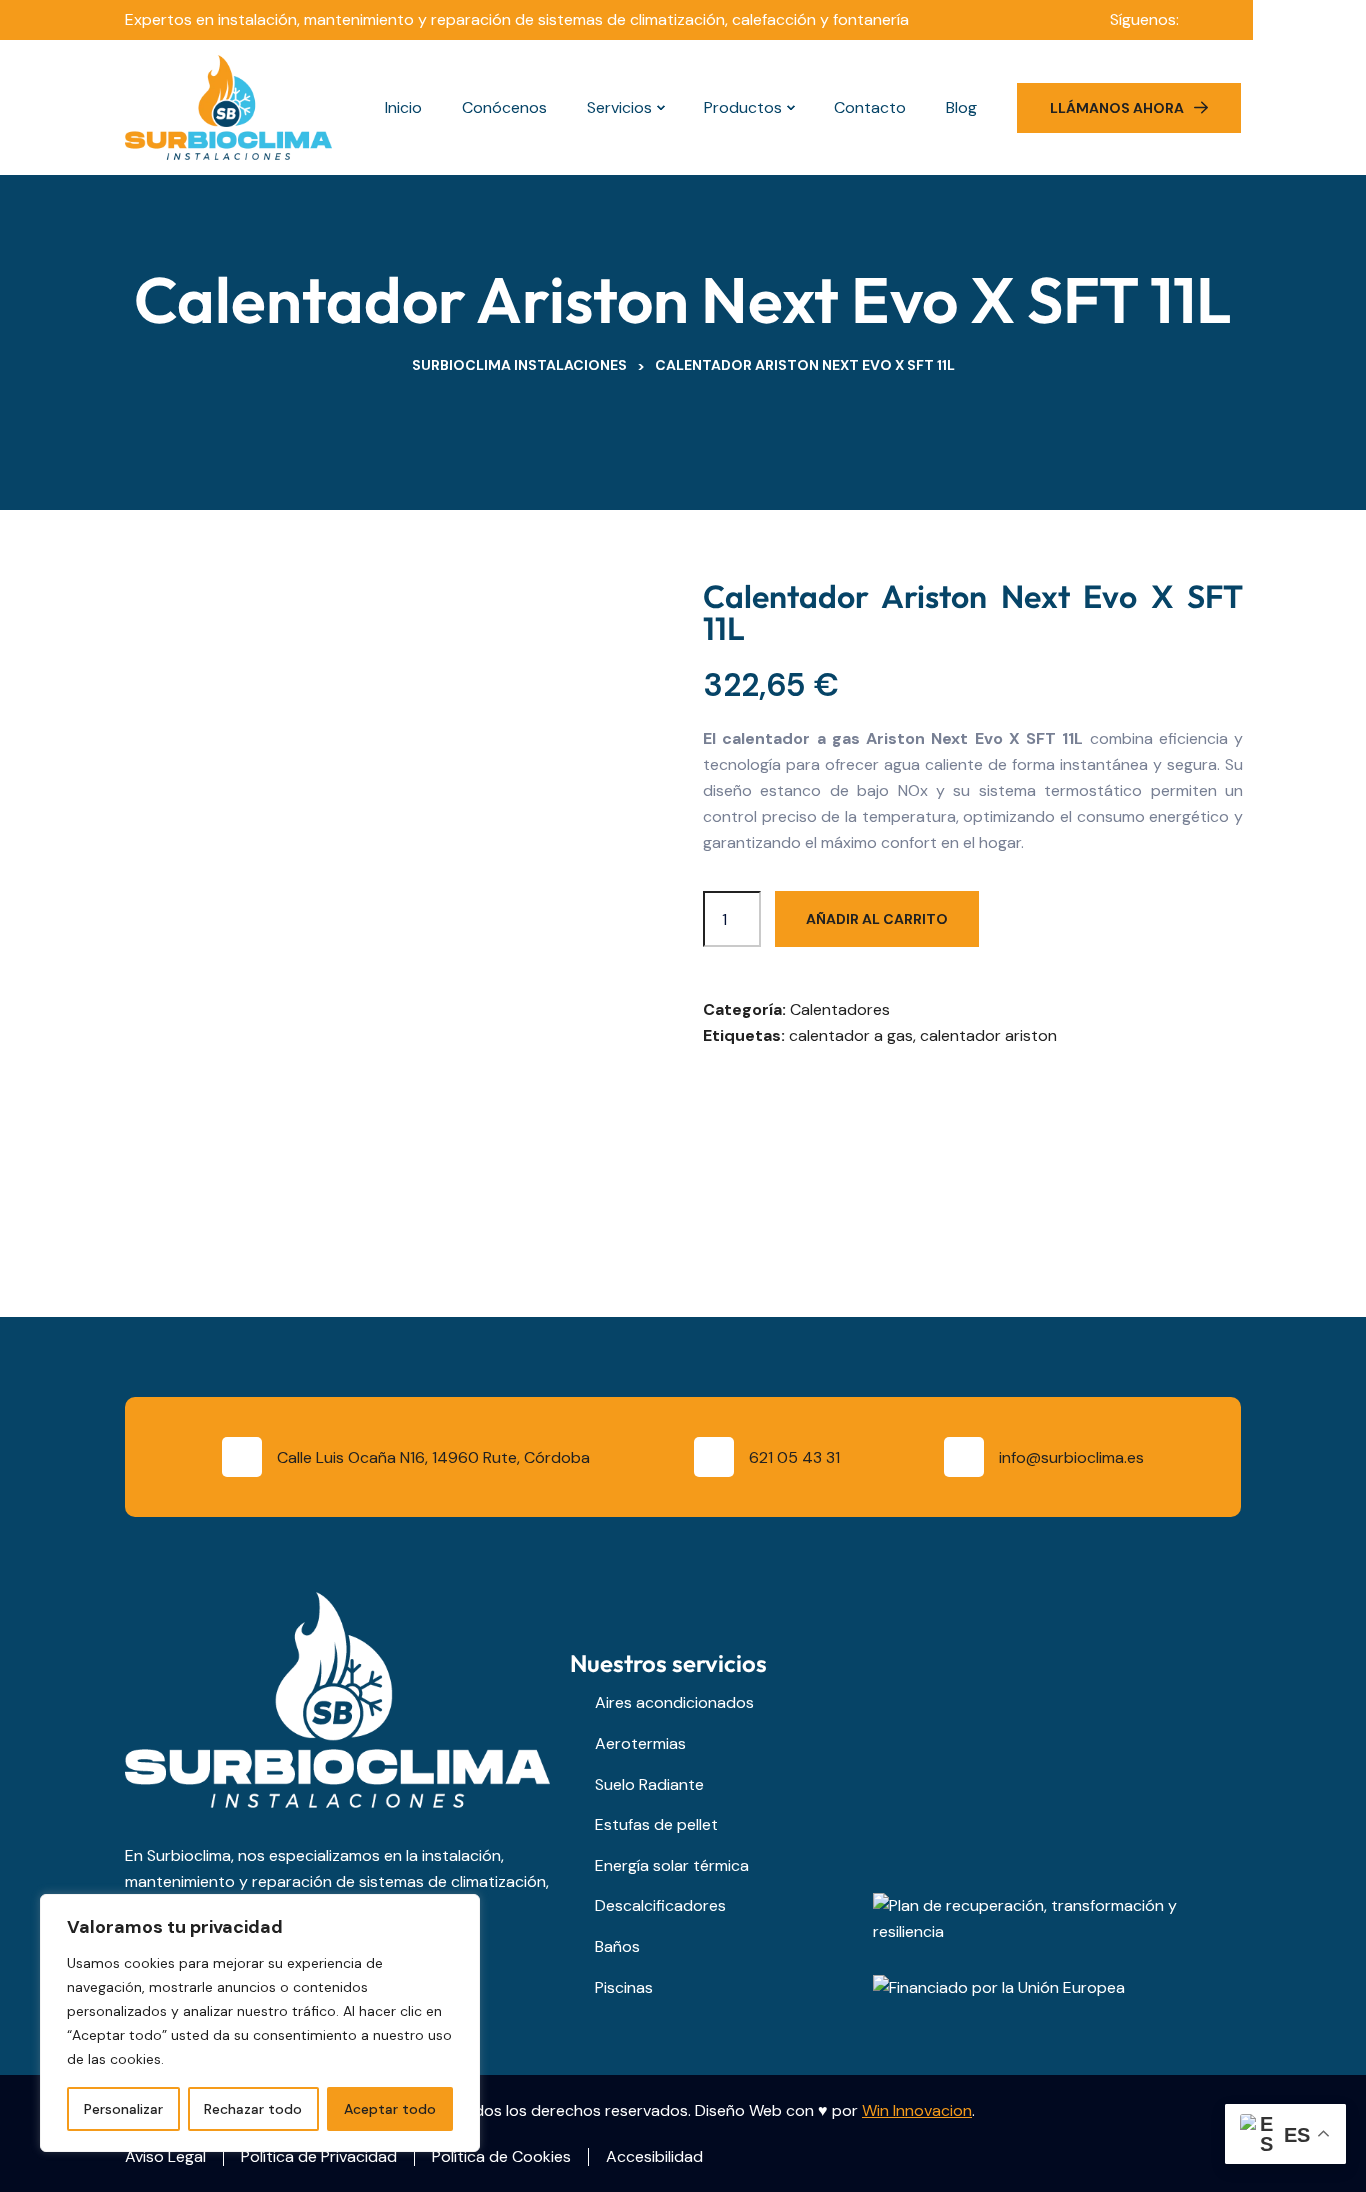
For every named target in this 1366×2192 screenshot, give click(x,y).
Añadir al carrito (877, 919)
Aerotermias (640, 1743)
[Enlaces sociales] (1204, 20)
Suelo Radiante (649, 1784)
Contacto (870, 107)
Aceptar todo (390, 2109)
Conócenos (504, 107)
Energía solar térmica (672, 1865)
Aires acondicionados (674, 1702)
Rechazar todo (253, 2109)
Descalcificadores (660, 1905)
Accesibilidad (654, 2156)
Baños (617, 1946)
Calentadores (840, 1009)
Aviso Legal (165, 2156)
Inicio (403, 107)
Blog (963, 107)
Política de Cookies (501, 2156)
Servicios (619, 107)
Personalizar (123, 2109)
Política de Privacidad (319, 2156)
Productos (743, 107)
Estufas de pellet (656, 1824)
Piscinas (624, 1987)
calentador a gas (851, 1035)
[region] (260, 2023)
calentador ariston (988, 1035)
